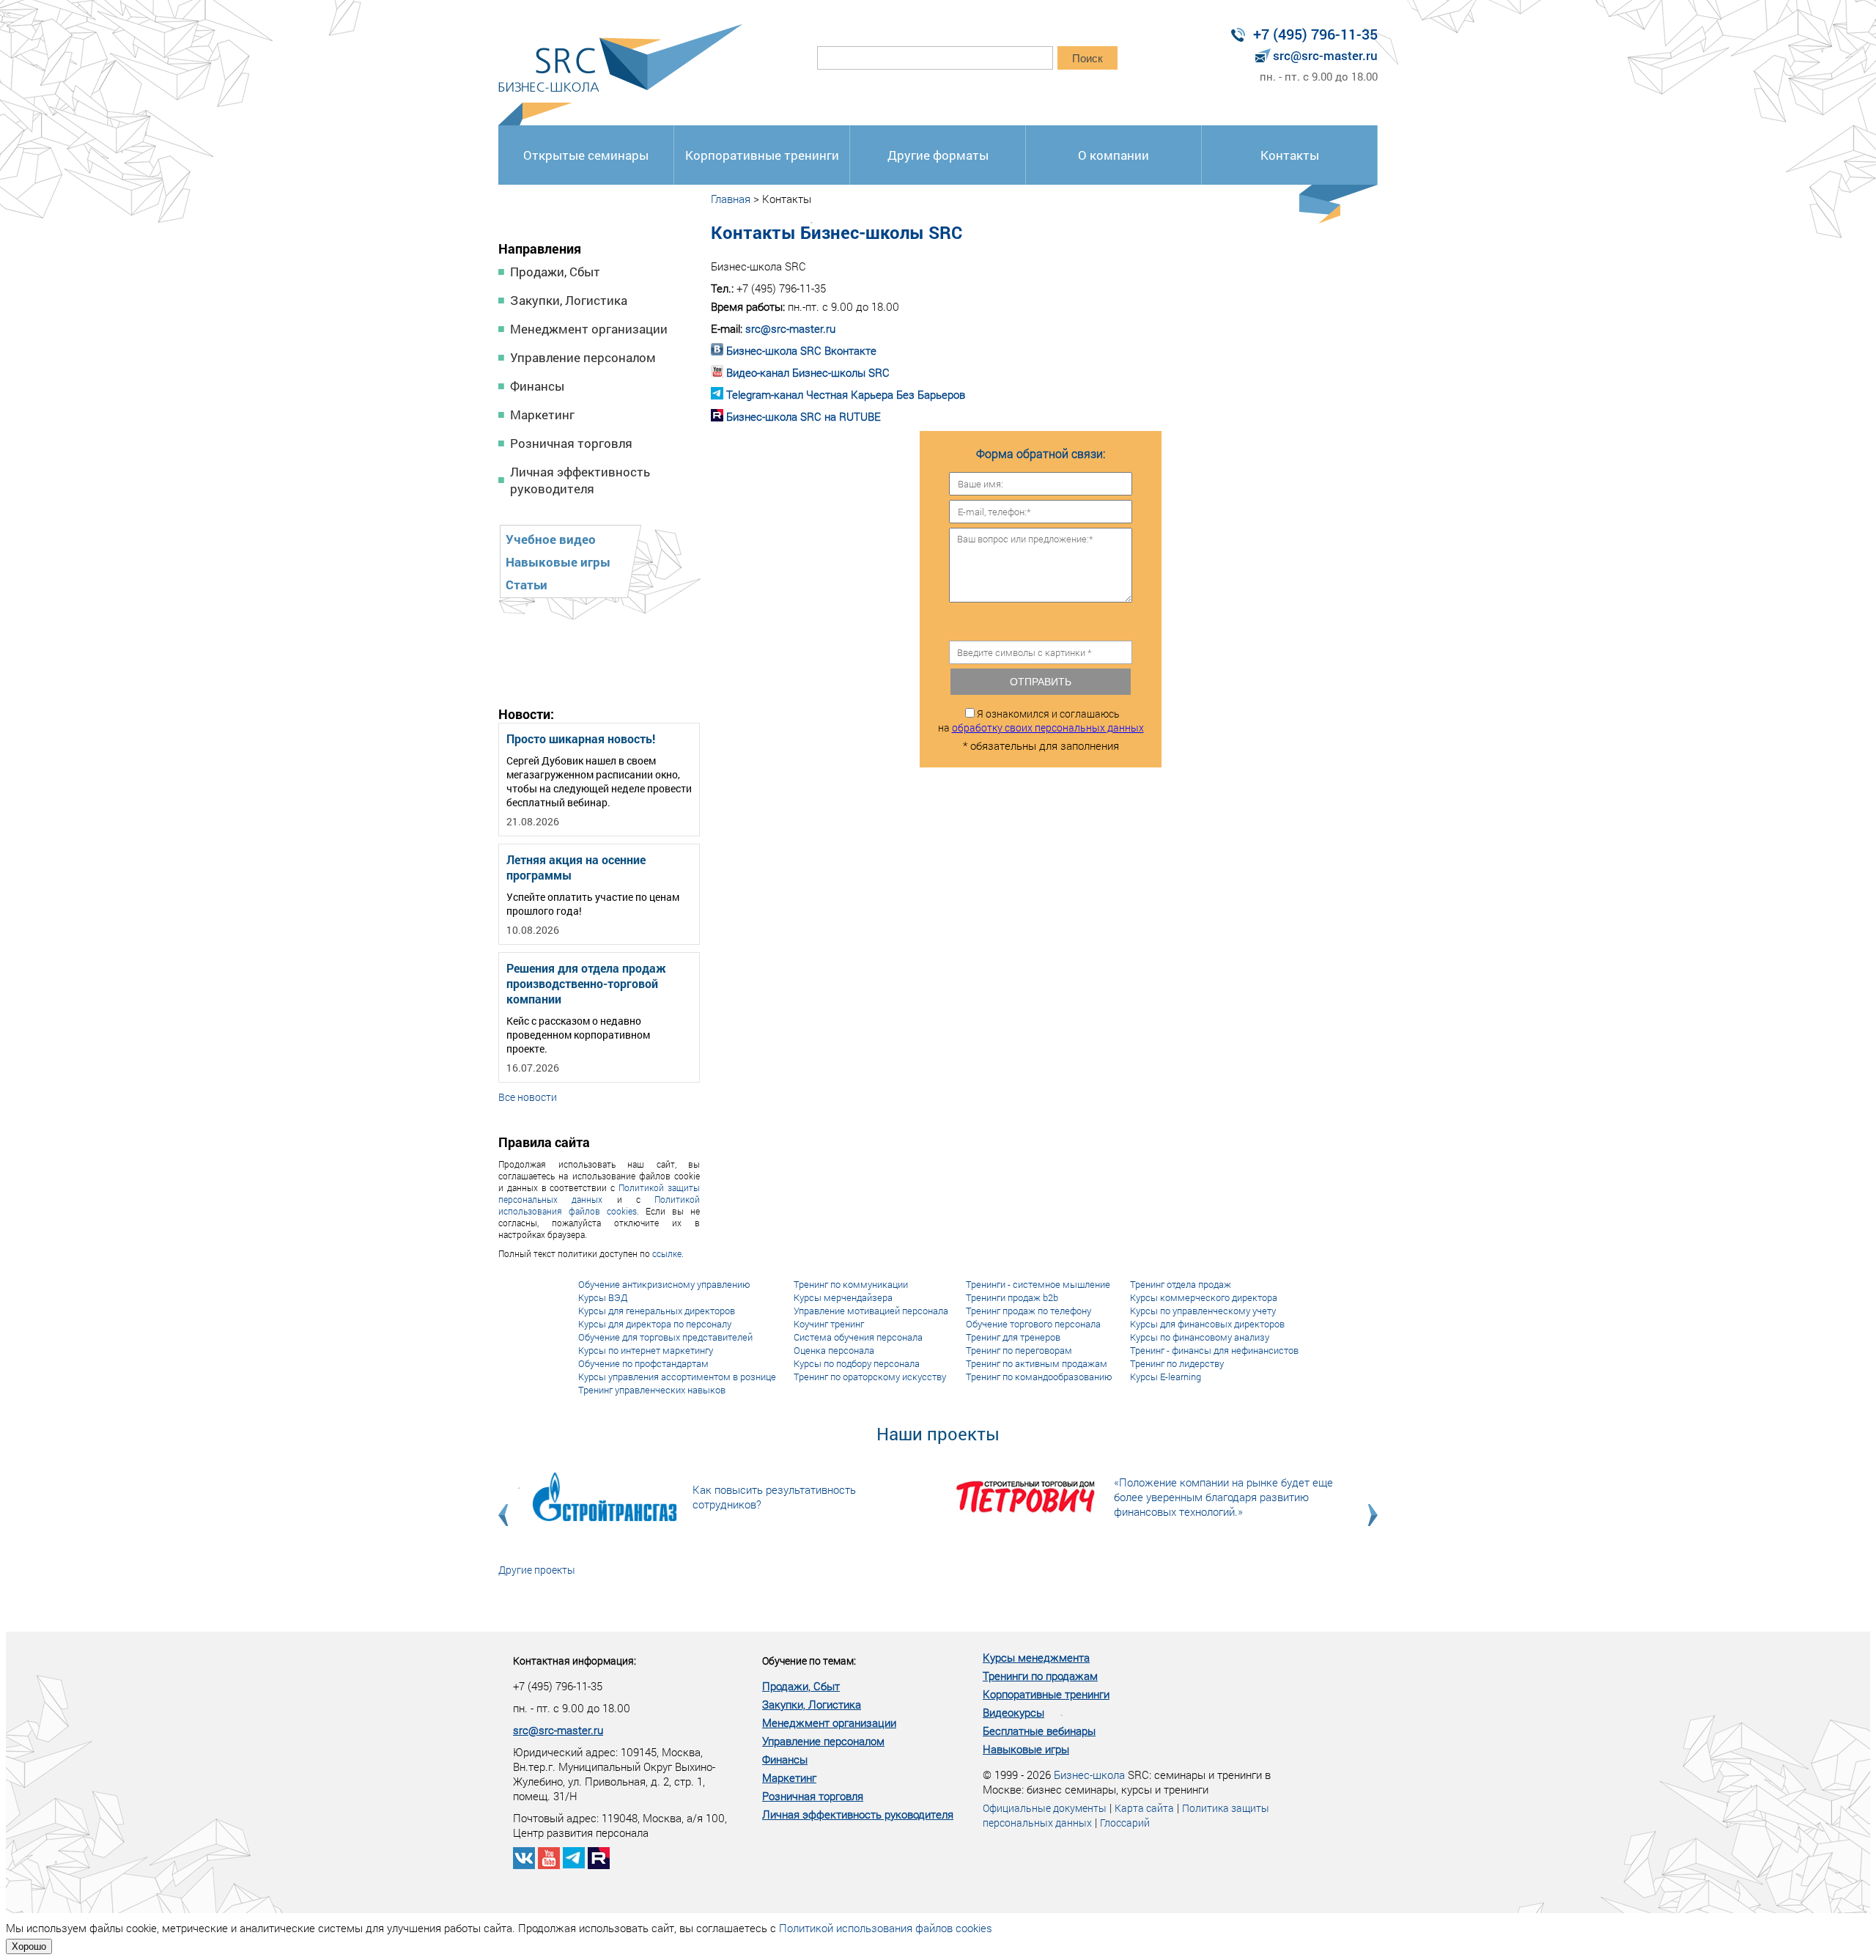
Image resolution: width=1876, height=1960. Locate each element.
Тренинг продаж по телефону (1029, 1311)
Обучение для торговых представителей (665, 1337)
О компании (1114, 155)
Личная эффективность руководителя (580, 480)
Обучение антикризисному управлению (664, 1284)
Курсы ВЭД (603, 1297)
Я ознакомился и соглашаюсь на (1041, 721)
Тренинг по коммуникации (851, 1284)
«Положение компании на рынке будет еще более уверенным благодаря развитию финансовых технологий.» (1223, 1497)
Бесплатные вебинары (1039, 1731)
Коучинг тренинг (829, 1324)
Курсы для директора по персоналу (655, 1324)
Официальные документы (1045, 1808)
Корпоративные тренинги (762, 155)
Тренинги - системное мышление (1038, 1284)
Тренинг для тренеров (1013, 1337)
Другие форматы (938, 155)
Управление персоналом (583, 357)
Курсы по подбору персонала (857, 1363)
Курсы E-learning (1166, 1377)
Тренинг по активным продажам (1037, 1363)
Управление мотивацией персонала (871, 1311)
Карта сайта (1144, 1808)
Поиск (1087, 58)
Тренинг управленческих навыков (652, 1390)
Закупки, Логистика (569, 300)
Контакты (1290, 155)
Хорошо (29, 1946)
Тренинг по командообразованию (1039, 1377)
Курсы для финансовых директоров (1207, 1324)
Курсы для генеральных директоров (657, 1311)
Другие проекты (537, 1570)
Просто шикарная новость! (581, 738)
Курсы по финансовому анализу (1200, 1337)
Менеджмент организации (589, 329)
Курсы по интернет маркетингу (646, 1350)
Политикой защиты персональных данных (599, 1193)
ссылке (667, 1253)
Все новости (528, 1097)
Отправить (1041, 682)
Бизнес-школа (1089, 1775)
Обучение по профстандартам (643, 1363)
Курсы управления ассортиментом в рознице (677, 1377)
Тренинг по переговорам (1019, 1350)
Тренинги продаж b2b (1012, 1297)
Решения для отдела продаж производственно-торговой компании (586, 983)
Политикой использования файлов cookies (599, 1205)
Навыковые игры (558, 562)
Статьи (527, 585)
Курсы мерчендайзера (843, 1297)
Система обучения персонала (858, 1337)
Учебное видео (551, 539)
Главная (731, 199)
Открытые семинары (586, 155)
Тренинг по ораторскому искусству (870, 1377)
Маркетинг (542, 415)
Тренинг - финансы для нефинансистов (1214, 1350)
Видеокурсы (1013, 1712)
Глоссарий (1125, 1823)
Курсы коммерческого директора (1204, 1297)
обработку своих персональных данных (1048, 727)
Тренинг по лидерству (1177, 1363)
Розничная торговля (571, 443)
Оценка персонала (834, 1350)
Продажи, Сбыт (555, 272)
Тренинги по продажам (1040, 1676)
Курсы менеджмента (1036, 1657)
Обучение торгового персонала (1033, 1324)
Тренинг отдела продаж (1181, 1284)
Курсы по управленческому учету (1203, 1311)
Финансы (537, 386)
